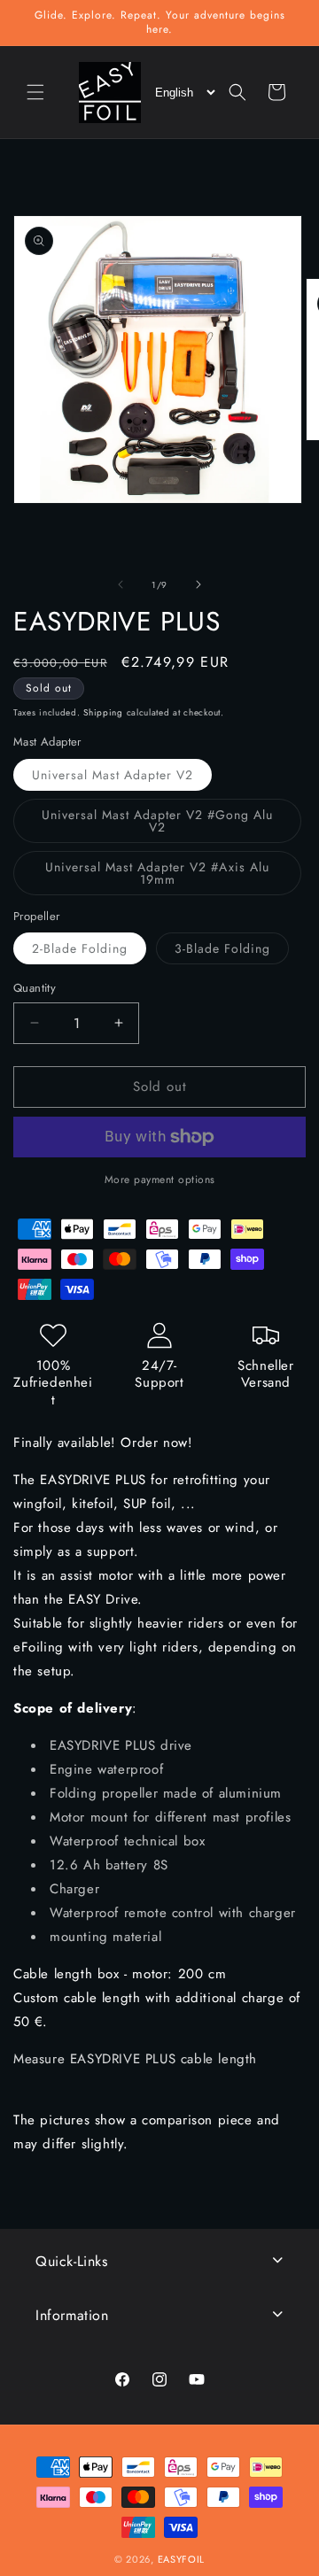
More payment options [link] (160, 1180)
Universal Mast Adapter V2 (122, 778)
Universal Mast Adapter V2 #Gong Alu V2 (157, 824)
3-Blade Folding (232, 951)
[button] (35, 92)
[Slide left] (121, 584)
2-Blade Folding (89, 951)
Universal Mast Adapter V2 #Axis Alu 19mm (157, 877)
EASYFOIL (182, 2559)
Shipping (103, 712)
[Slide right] (198, 584)
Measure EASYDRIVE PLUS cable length (135, 2059)
